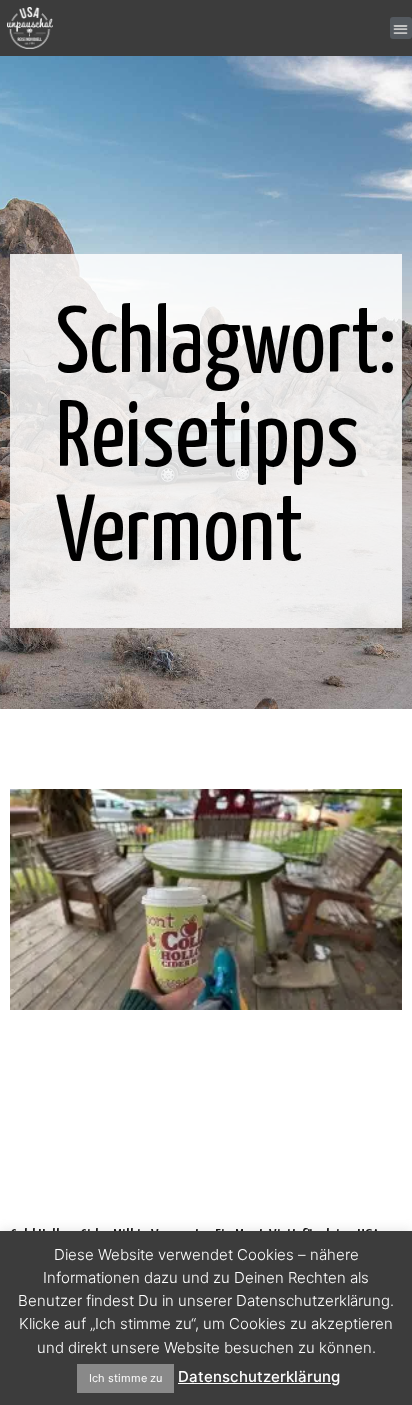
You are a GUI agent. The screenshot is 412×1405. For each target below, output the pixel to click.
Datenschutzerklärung (259, 1376)
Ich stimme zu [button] (125, 1378)
